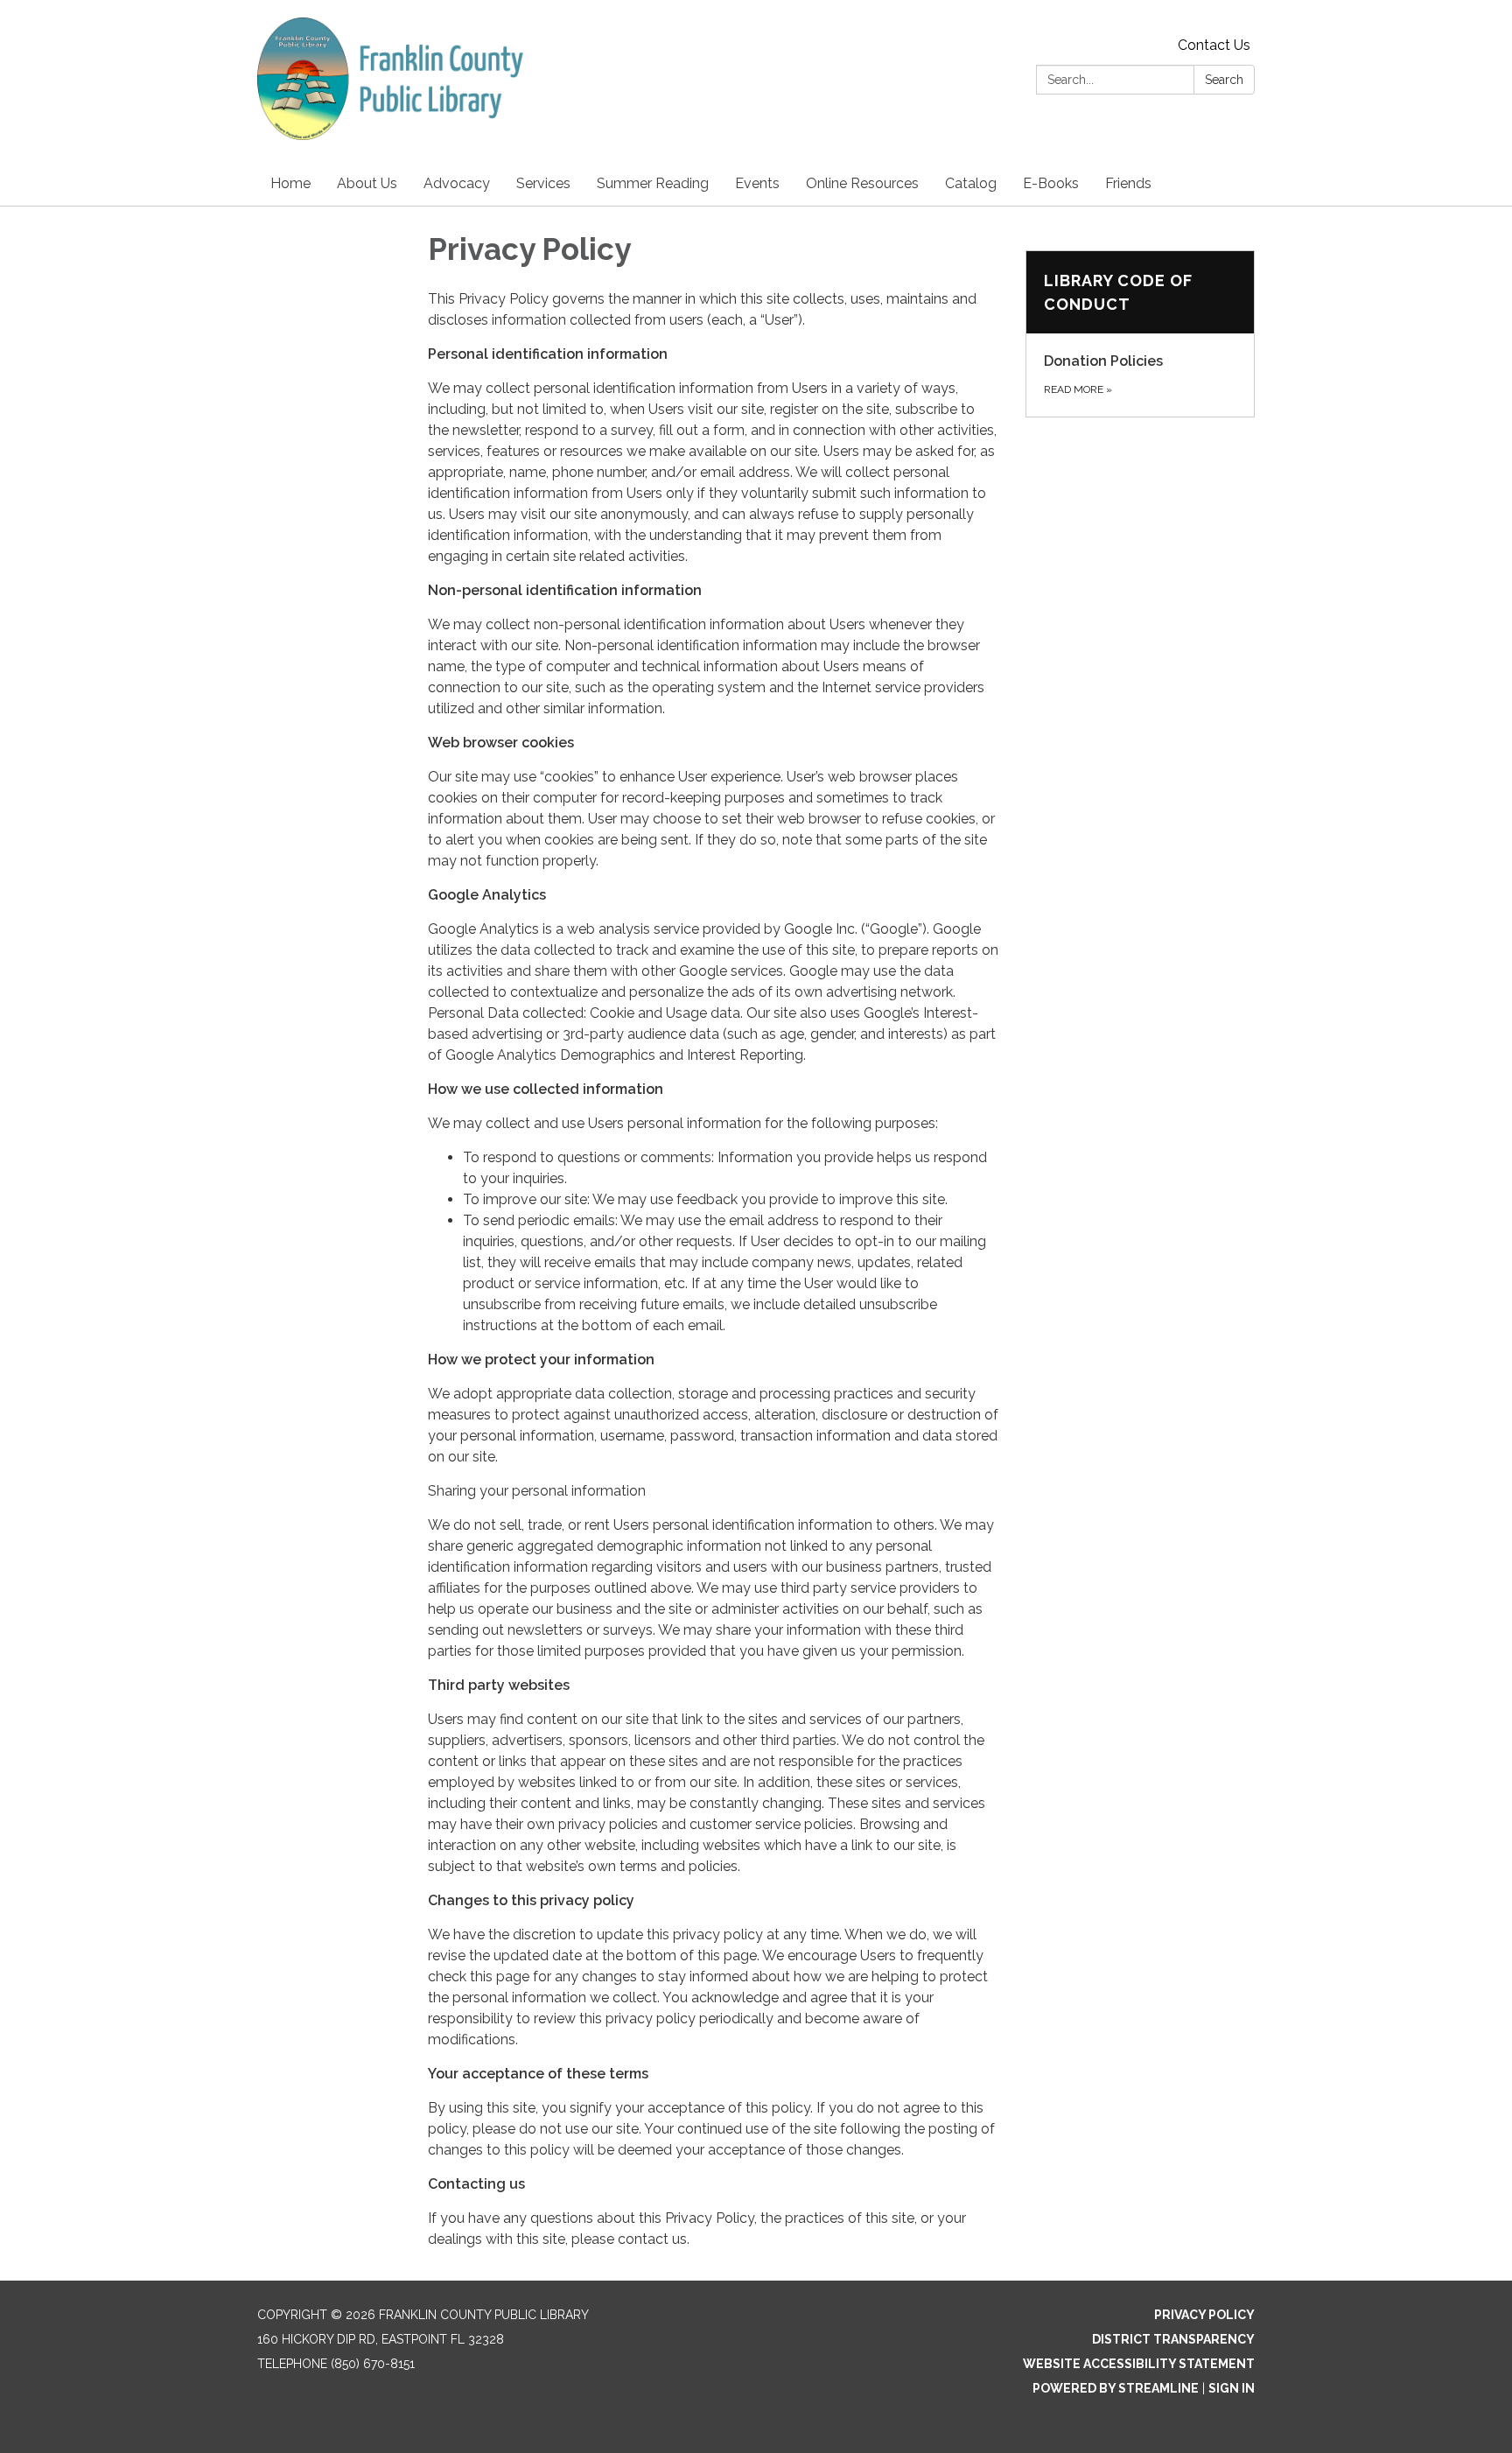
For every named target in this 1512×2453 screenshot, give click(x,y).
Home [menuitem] (290, 183)
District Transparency (1173, 2339)
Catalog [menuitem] (971, 183)
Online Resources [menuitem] (862, 183)
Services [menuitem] (543, 183)
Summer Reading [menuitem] (653, 183)
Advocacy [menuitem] (457, 183)
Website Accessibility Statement (1139, 2364)
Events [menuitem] (757, 183)
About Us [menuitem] (367, 183)
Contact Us (1214, 45)
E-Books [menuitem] (1051, 183)
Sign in (1232, 2388)
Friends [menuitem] (1128, 183)
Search (1224, 80)
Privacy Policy (1204, 2315)
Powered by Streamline (1116, 2388)
